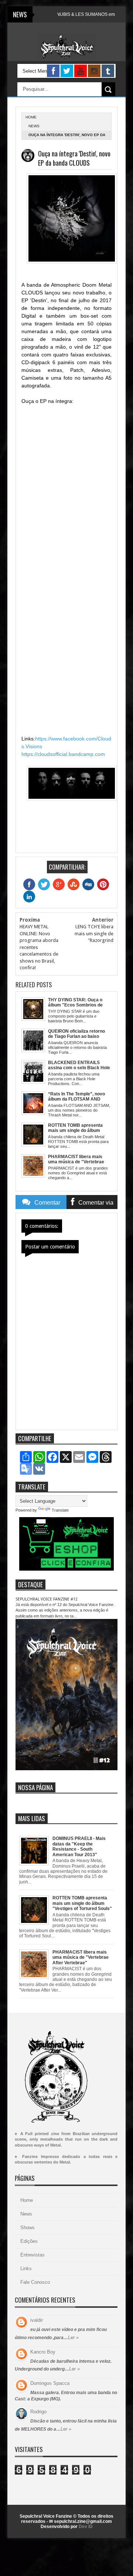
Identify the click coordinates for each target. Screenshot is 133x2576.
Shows (28, 2228)
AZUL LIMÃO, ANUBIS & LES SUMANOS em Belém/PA (66, 14)
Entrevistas (33, 2255)
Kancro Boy (43, 2352)
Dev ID (86, 2527)
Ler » (73, 2337)
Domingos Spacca (50, 2383)
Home (27, 2200)
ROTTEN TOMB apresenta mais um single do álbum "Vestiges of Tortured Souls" (82, 1903)
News (34, 126)
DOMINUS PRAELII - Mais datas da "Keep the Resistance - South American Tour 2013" (79, 1846)
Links (26, 2268)
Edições (29, 2241)
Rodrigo (38, 2412)
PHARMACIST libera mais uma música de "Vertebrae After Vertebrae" (81, 1957)
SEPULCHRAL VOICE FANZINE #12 (47, 1599)
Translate (60, 1510)
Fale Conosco (35, 2282)
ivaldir (37, 2320)
